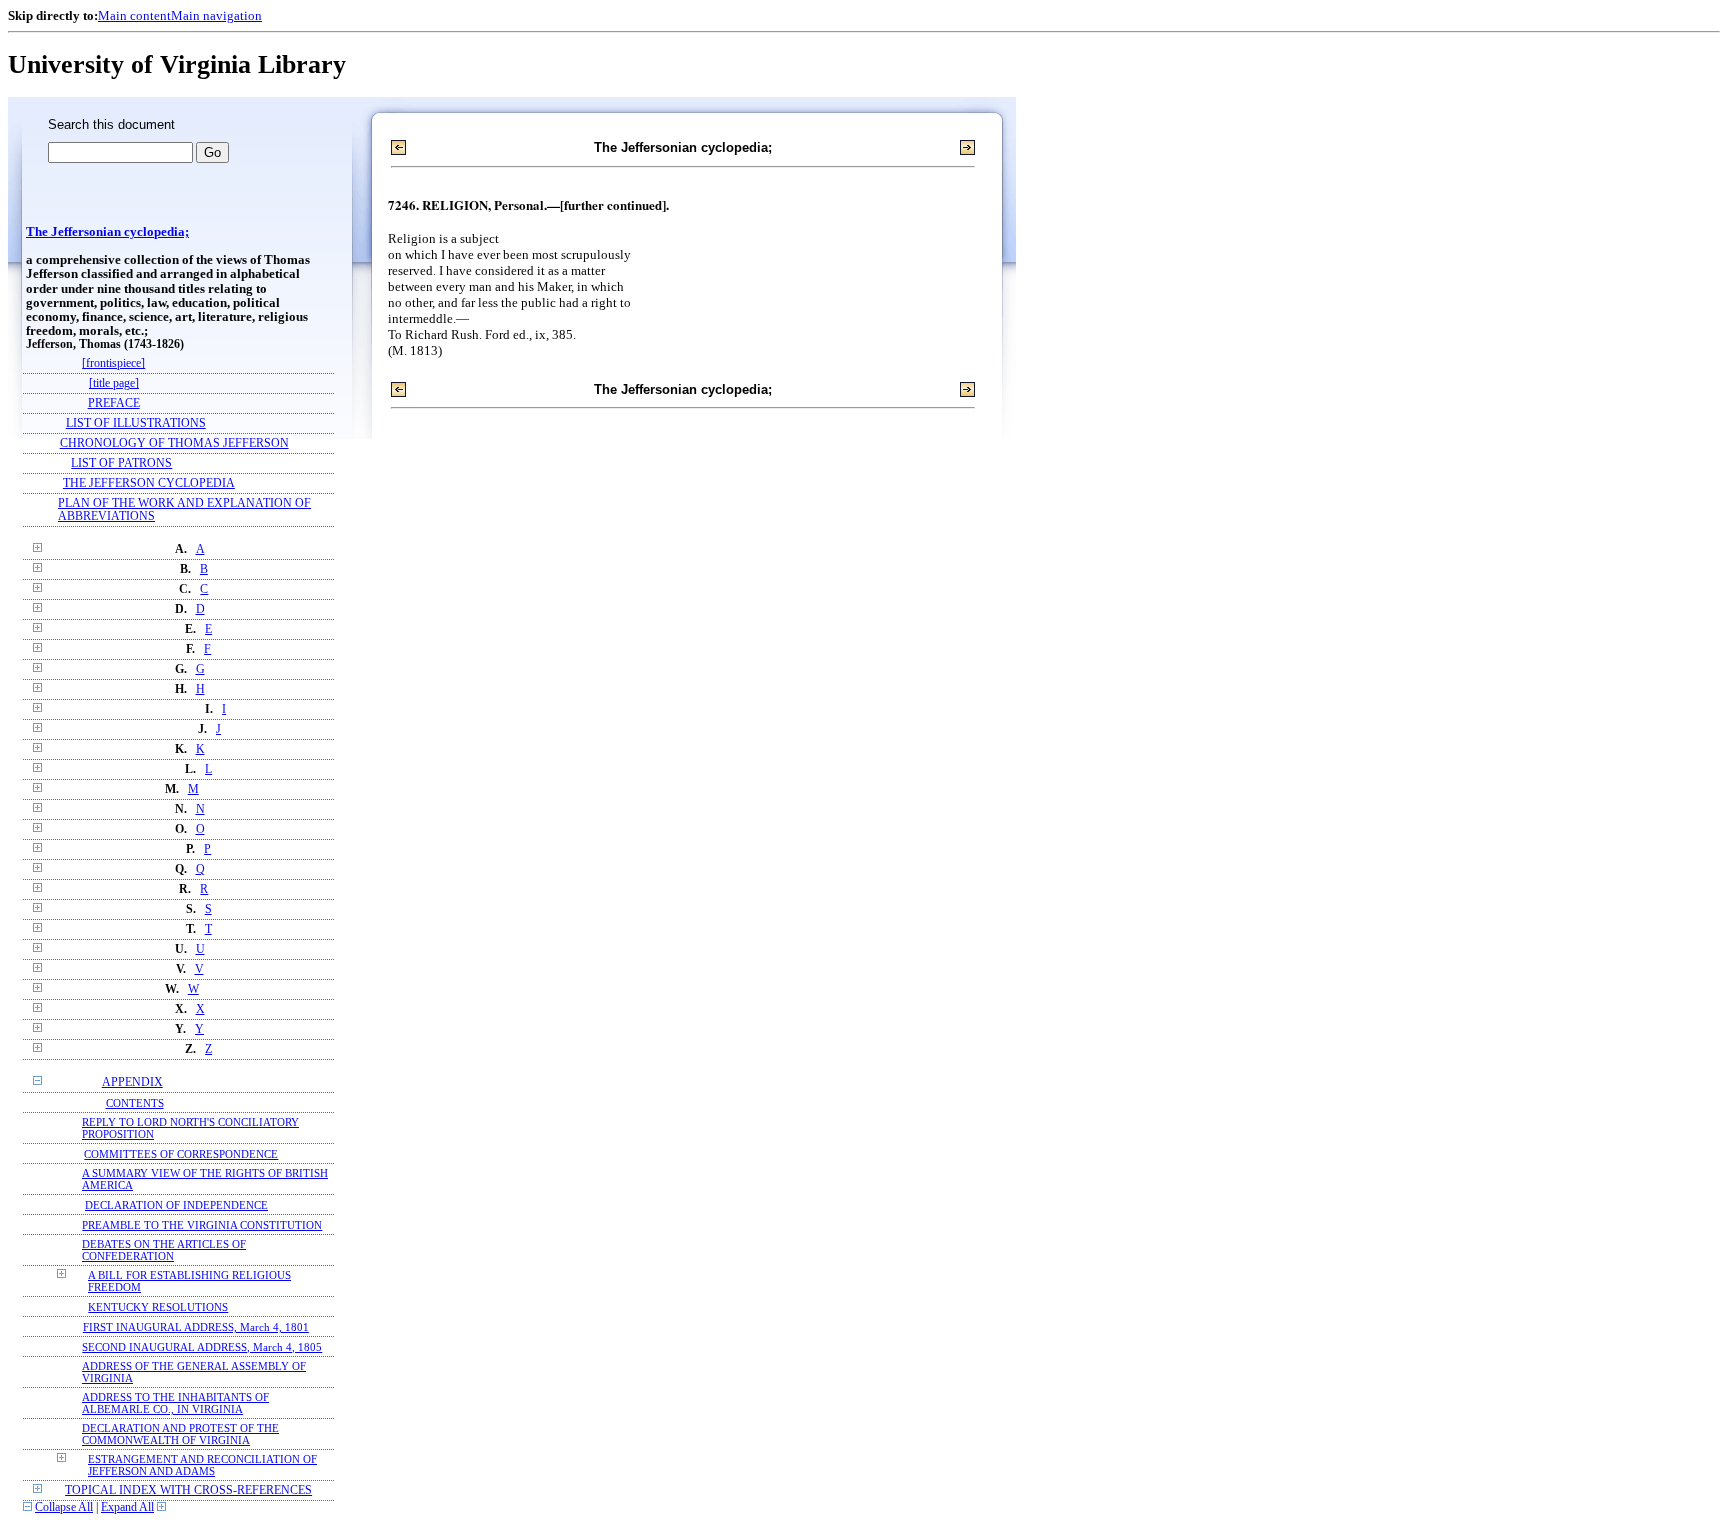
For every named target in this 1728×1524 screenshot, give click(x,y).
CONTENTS (135, 1103)
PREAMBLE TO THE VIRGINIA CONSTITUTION (202, 1225)
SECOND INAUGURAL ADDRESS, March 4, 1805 (202, 1347)
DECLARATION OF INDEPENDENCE (176, 1205)
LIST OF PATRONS (121, 463)
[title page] (114, 383)
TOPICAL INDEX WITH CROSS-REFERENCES (188, 1490)
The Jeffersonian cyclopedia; (107, 232)
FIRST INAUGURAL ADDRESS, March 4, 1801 (196, 1327)
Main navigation (216, 15)
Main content (134, 15)
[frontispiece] (113, 363)
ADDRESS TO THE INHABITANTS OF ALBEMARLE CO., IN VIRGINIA (175, 1403)
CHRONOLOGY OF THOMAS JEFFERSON (174, 443)
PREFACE (114, 403)
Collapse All (64, 1507)
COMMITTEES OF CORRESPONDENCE (181, 1154)
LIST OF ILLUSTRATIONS (136, 423)
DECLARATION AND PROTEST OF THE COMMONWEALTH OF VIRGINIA (180, 1434)
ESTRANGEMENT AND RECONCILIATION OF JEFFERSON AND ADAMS (202, 1465)
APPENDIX (132, 1082)
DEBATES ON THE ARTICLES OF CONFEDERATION (164, 1250)
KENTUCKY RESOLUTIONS (158, 1307)
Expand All (127, 1507)
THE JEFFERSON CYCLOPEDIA (149, 483)
